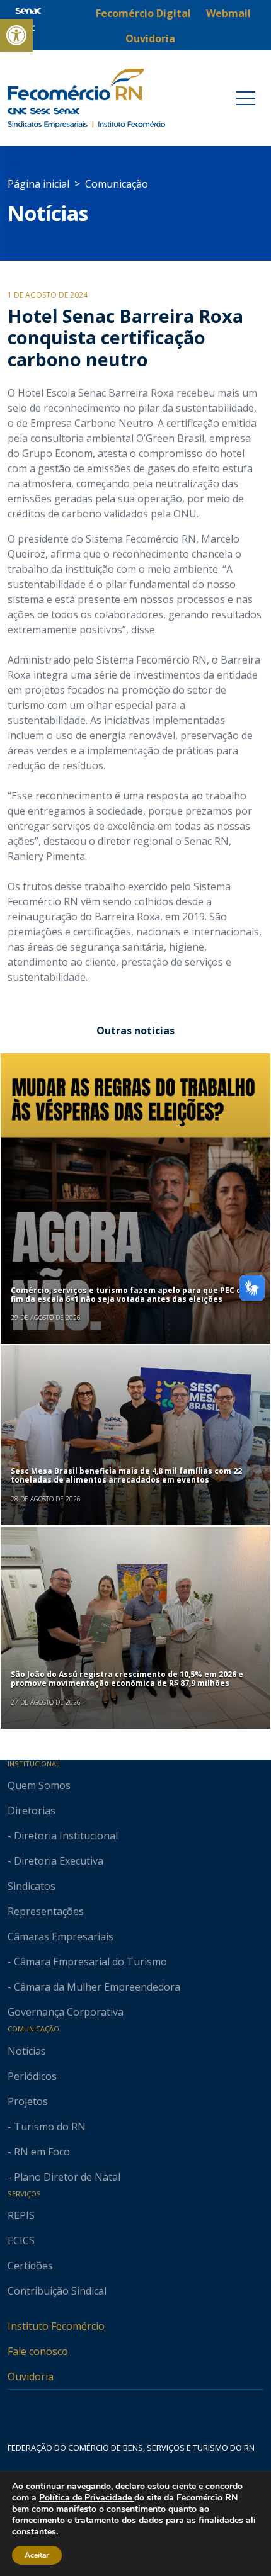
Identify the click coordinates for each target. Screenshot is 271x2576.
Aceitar (37, 2555)
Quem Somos (39, 1785)
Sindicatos (32, 1886)
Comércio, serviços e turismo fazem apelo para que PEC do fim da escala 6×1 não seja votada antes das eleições (129, 1295)
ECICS (21, 2240)
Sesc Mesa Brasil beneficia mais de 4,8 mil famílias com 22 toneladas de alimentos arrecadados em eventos (126, 1475)
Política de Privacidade (87, 2498)
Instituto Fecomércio (56, 2326)
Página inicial (38, 184)
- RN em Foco (39, 2152)
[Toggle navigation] (246, 98)
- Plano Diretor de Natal (64, 2177)
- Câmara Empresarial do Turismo (87, 1962)
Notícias (48, 213)
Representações (46, 1911)
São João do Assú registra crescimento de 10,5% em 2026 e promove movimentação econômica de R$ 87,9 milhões (127, 1679)
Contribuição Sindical (57, 2291)
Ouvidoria (31, 2376)
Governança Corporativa (66, 2012)
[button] (16, 35)
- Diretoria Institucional (63, 1836)
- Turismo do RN (47, 2127)
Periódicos (32, 2076)
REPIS (21, 2215)
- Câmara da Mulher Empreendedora (94, 1987)
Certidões (30, 2266)
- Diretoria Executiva (55, 1861)
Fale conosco (38, 2351)
